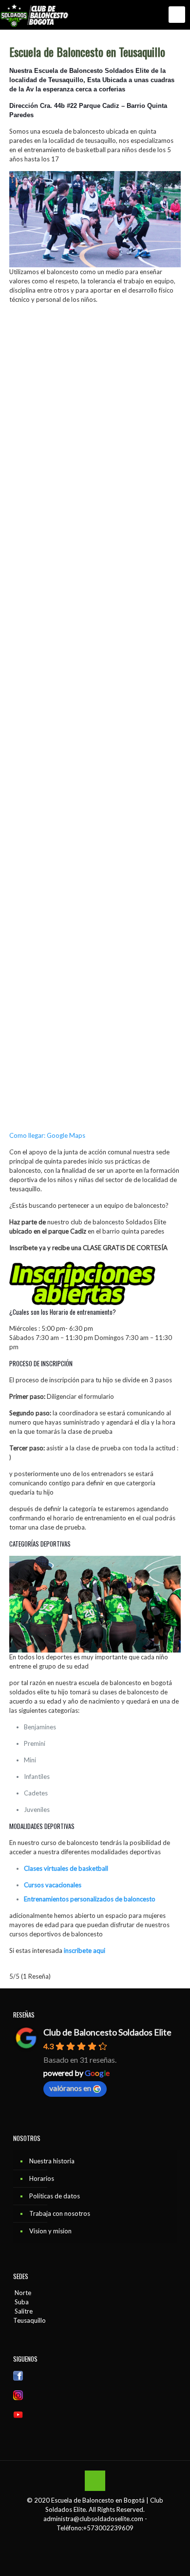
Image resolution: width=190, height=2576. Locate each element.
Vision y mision (50, 2231)
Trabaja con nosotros (60, 2213)
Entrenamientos (47, 1899)
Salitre (23, 2311)
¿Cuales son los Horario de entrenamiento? (63, 1312)
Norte (22, 2293)
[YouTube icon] (100, 2541)
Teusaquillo (29, 2320)
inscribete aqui (85, 1950)
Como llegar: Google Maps (47, 1135)
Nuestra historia (52, 2161)
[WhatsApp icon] (80, 2541)
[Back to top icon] (95, 2481)
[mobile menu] (177, 15)
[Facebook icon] (90, 2541)
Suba (21, 2302)
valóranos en (70, 2088)
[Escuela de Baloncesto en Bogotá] (36, 15)
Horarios (42, 2178)
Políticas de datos (55, 2196)
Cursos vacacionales (53, 1885)
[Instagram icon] (110, 2541)
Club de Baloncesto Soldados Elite (107, 2032)
